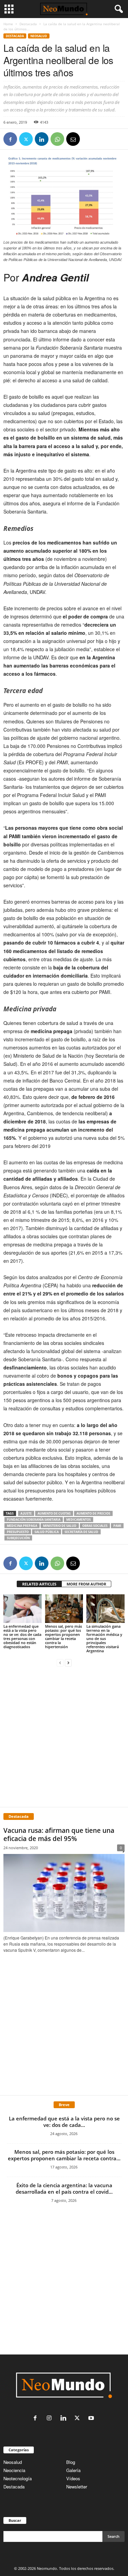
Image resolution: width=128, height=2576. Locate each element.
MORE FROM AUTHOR (86, 1584)
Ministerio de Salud (60, 1526)
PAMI (117, 1526)
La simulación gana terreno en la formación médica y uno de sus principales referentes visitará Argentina (104, 1638)
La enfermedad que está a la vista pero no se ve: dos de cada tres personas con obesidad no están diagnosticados (22, 1636)
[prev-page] (60, 1662)
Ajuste (26, 1513)
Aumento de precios (93, 1513)
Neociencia (14, 2470)
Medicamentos (79, 1520)
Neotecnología (18, 2478)
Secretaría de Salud (81, 1532)
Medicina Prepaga (22, 1526)
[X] (26, 139)
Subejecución (18, 1538)
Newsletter (77, 2487)
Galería (73, 2470)
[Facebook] (10, 139)
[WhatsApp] (57, 139)
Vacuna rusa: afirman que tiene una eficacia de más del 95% (59, 1835)
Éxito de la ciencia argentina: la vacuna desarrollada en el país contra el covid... (64, 2188)
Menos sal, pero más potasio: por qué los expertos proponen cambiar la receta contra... (64, 2155)
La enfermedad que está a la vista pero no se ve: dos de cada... (64, 2122)
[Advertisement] (64, 1736)
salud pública (47, 1532)
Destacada (28, 24)
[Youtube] (92, 2418)
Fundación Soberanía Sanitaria (34, 1520)
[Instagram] (51, 2418)
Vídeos (73, 2478)
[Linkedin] (42, 139)
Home (8, 24)
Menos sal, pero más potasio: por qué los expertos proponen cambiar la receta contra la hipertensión (63, 1636)
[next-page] (68, 1662)
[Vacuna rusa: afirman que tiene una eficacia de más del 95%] (64, 1893)
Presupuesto (18, 1532)
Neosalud (39, 36)
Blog (71, 2462)
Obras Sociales (95, 1526)
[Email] (73, 139)
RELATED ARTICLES (39, 1584)
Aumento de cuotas (54, 1513)
